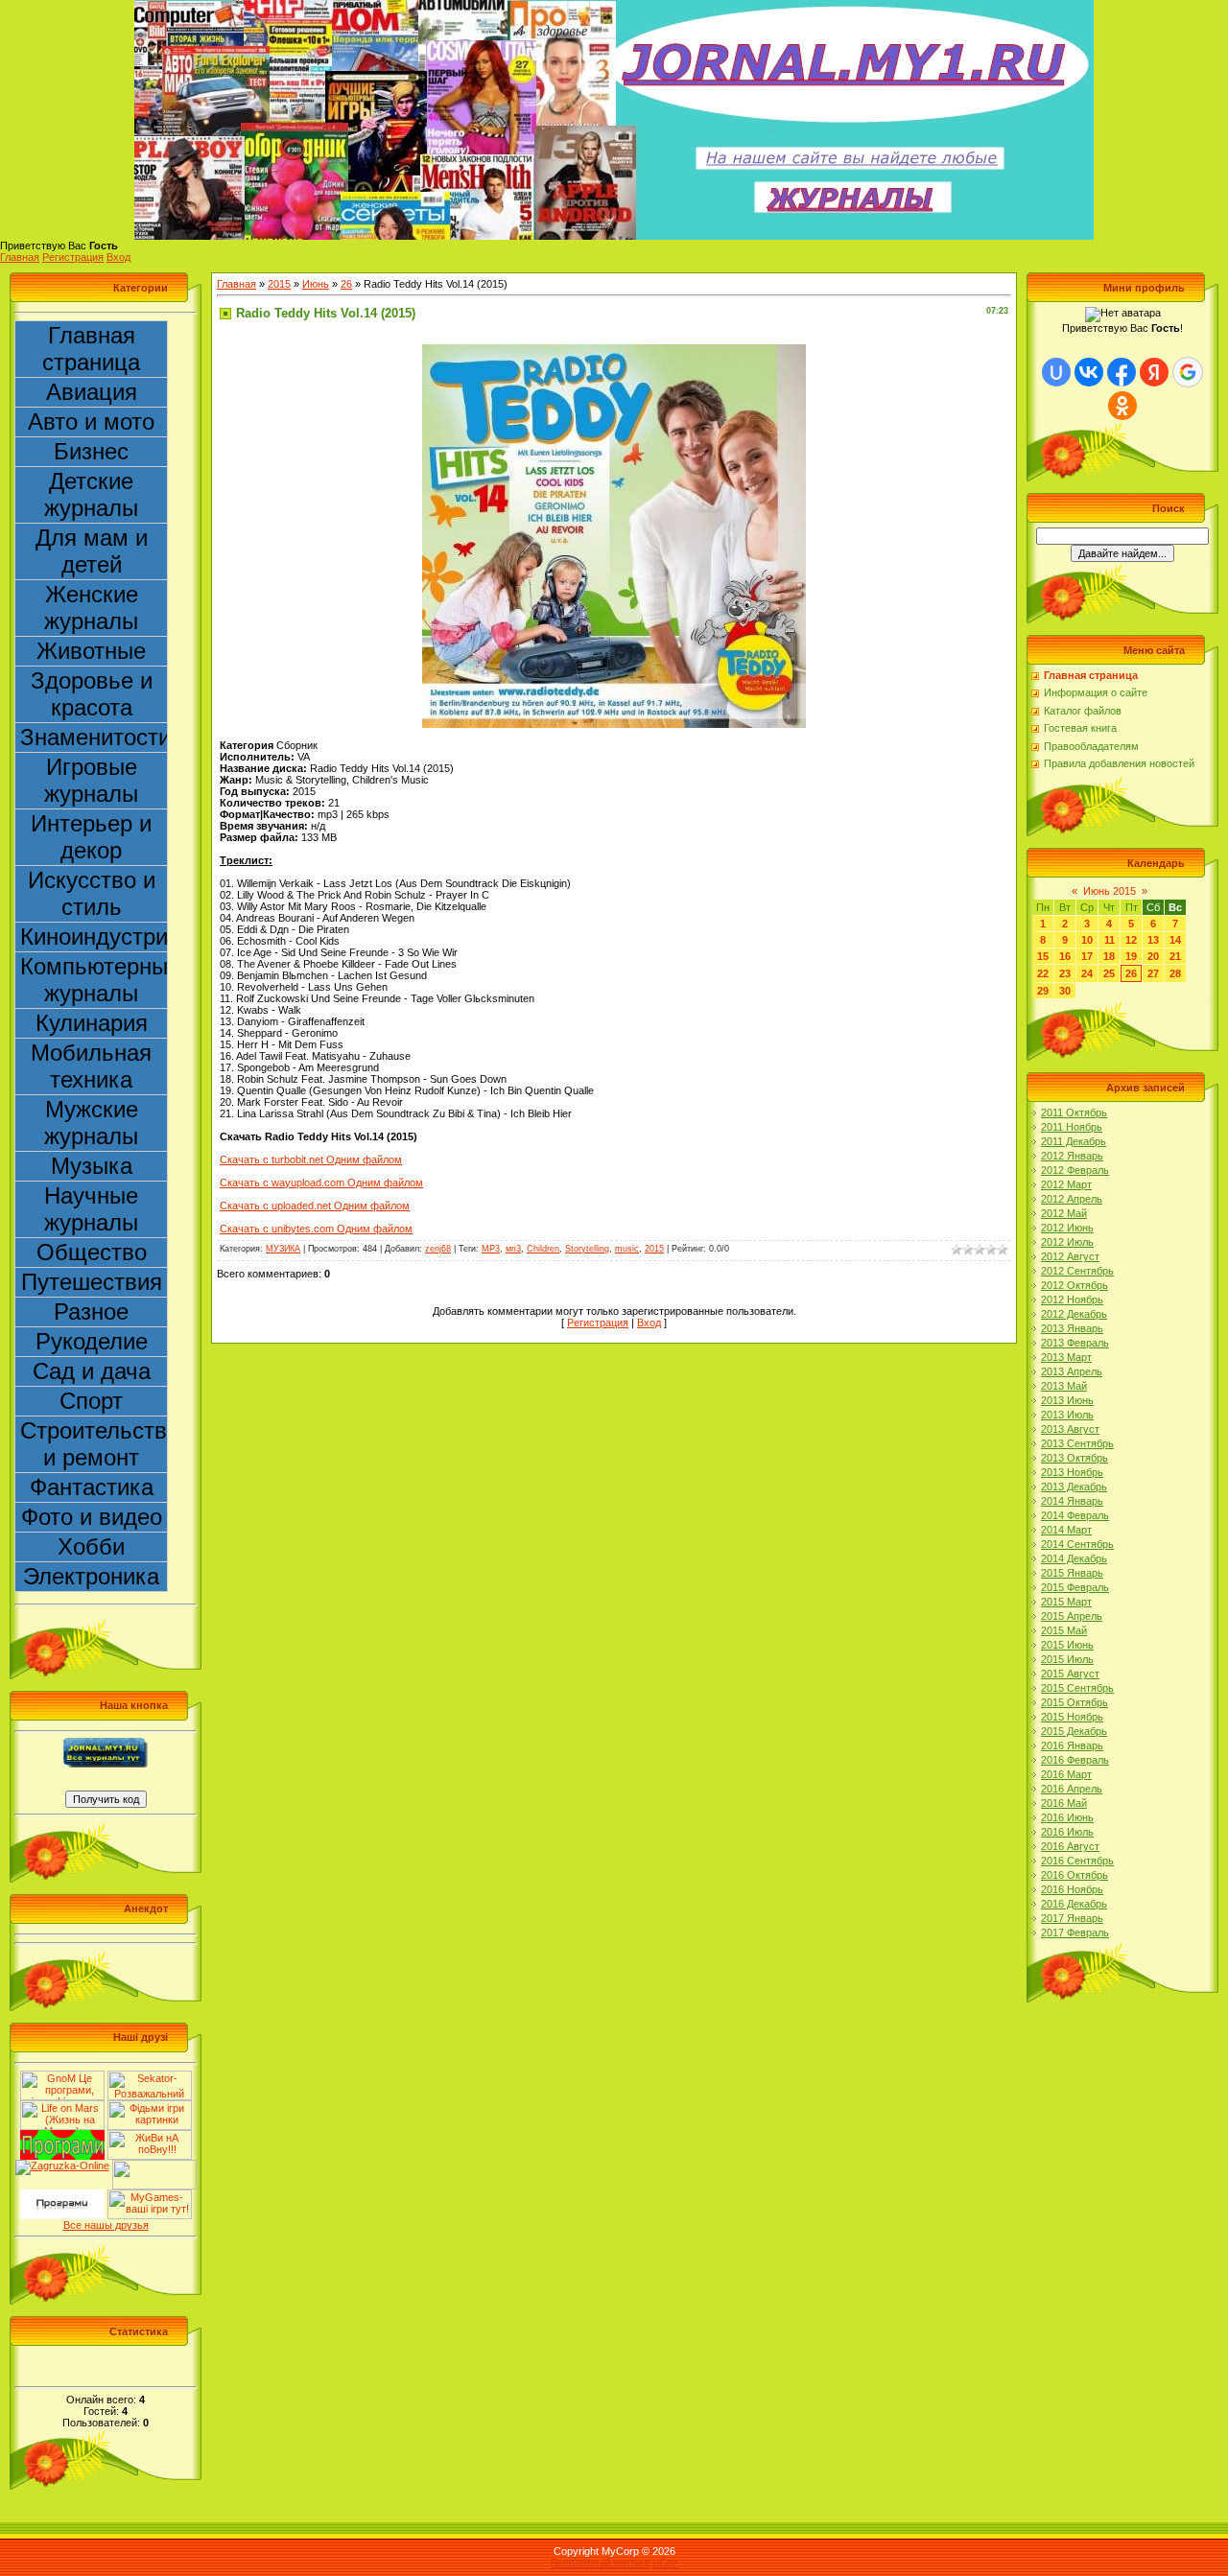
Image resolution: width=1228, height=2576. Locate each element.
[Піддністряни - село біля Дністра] (154, 2166)
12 (1131, 940)
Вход (118, 257)
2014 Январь (1072, 1501)
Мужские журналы (91, 1123)
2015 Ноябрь (1072, 1717)
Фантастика (92, 1487)
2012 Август (1070, 1256)
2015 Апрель (1072, 1616)
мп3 (513, 1249)
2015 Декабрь (1074, 1731)
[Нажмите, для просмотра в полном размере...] (614, 350)
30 (1065, 991)
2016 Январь (1072, 1745)
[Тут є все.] (150, 2106)
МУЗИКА (283, 1249)
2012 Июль (1067, 1242)
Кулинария (92, 1023)
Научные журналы (91, 1209)
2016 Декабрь (1074, 1904)
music (627, 1249)
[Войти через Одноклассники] (1122, 406)
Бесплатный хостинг (601, 2563)
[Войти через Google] (1188, 372)
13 (1153, 940)
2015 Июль (1067, 1659)
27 (1153, 973)
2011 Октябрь (1074, 1112)
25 (1109, 973)
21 (1175, 956)
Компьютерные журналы (94, 980)
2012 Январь (1072, 1156)
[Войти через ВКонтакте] (1089, 372)
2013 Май (1064, 1386)
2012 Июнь (1067, 1228)
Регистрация (73, 257)
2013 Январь (1072, 1328)
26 (346, 284)
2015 (279, 284)
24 (1087, 973)
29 (1043, 991)
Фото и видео (92, 1517)
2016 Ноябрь (1072, 1889)
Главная (20, 257)
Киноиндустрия (94, 937)
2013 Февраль (1075, 1343)
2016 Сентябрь (1077, 1861)
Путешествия (92, 1282)
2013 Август (1070, 1429)
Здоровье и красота (92, 694)
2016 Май (1064, 1803)
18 (1109, 956)
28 (1175, 973)
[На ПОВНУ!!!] (150, 2136)
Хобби (91, 1546)
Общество (92, 1252)
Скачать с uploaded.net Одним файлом (315, 1206)
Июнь (316, 284)
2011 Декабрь (1074, 1141)
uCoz (666, 2563)
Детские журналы (91, 494)
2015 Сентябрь (1077, 1688)
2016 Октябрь (1074, 1875)
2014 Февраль (1075, 1515)
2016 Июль (1067, 1832)
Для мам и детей (92, 551)
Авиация (92, 392)
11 (1110, 940)
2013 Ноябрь (1072, 1472)
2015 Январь (1072, 1573)
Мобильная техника (91, 1066)
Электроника (91, 1576)
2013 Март (1066, 1357)
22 (1043, 973)
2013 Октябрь (1074, 1458)
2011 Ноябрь (1072, 1127)
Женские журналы (91, 608)
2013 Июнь (1067, 1400)
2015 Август (1070, 1674)
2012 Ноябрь (1072, 1300)
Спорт (91, 1401)
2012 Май (1064, 1213)
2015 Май (1064, 1630)
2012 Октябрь (1074, 1285)
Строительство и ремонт (94, 1444)
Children (543, 1249)
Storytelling (587, 1249)
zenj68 (438, 1249)
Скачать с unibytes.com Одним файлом (316, 1229)
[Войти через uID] (1056, 372)
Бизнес (91, 451)
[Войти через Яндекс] (1154, 372)
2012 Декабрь (1074, 1314)
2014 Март (1066, 1530)
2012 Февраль (1075, 1170)
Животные (91, 651)
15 (1043, 956)
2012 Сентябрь (1077, 1271)
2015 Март (1066, 1602)
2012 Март (1066, 1184)
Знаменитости (94, 737)
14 (1175, 940)
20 (1153, 956)
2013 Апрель (1072, 1371)
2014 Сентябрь (1077, 1544)
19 (1131, 956)
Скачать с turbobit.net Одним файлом (311, 1159)
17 (1087, 956)
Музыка (92, 1166)
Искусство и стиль (92, 893)
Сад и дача (92, 1371)
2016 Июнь (1067, 1817)
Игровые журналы (91, 780)
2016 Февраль (1075, 1760)
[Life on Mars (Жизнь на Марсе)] (62, 2106)
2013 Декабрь (1074, 1487)
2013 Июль (1067, 1415)
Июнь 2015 (1110, 891)
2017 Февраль (1075, 1932)
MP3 (491, 1249)
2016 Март (1066, 1774)
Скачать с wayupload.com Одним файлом (321, 1183)
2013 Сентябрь (1077, 1443)
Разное (91, 1311)
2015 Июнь (1067, 1645)
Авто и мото (91, 422)
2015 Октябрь (1074, 1702)
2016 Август (1070, 1846)
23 (1065, 973)
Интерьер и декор (91, 837)
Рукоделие (92, 1341)
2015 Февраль (1075, 1587)
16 (1065, 956)
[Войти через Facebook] (1122, 372)
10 (1087, 940)
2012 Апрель (1072, 1199)
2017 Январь (1072, 1918)
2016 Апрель (1072, 1789)
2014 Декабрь (1074, 1558)
